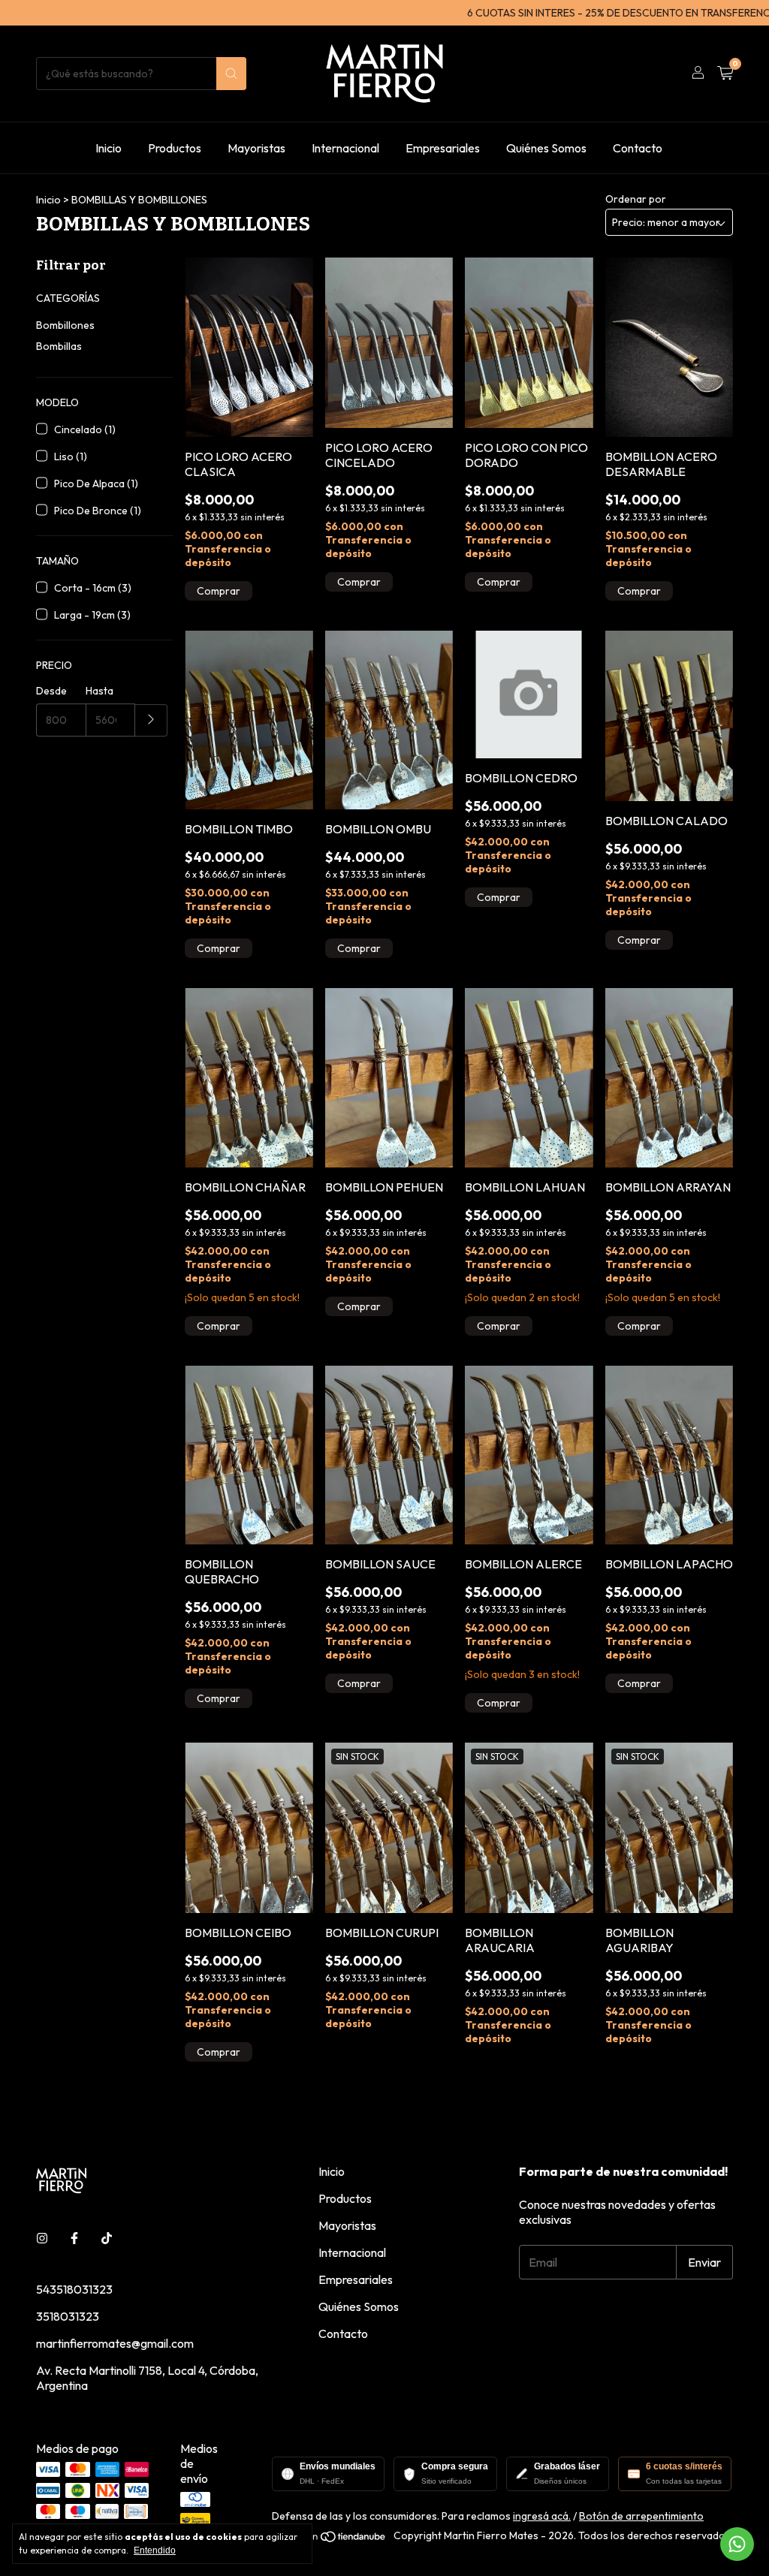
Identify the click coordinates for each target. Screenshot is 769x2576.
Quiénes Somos (546, 148)
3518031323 (68, 2316)
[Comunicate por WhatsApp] (737, 2544)
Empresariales (443, 148)
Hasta (100, 691)
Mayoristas (256, 148)
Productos (175, 148)
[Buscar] (231, 74)
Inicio (109, 148)
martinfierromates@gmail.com (115, 2343)
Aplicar (151, 720)
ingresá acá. (542, 2516)
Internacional (345, 148)
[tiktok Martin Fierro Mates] (107, 2238)
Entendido (155, 2550)
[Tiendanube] (330, 2539)
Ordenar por (636, 199)
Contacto (638, 148)
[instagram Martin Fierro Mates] (42, 2238)
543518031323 (74, 2289)
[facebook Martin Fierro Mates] (74, 2238)
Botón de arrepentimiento (641, 2516)
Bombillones (65, 325)
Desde (51, 691)
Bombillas (59, 346)
